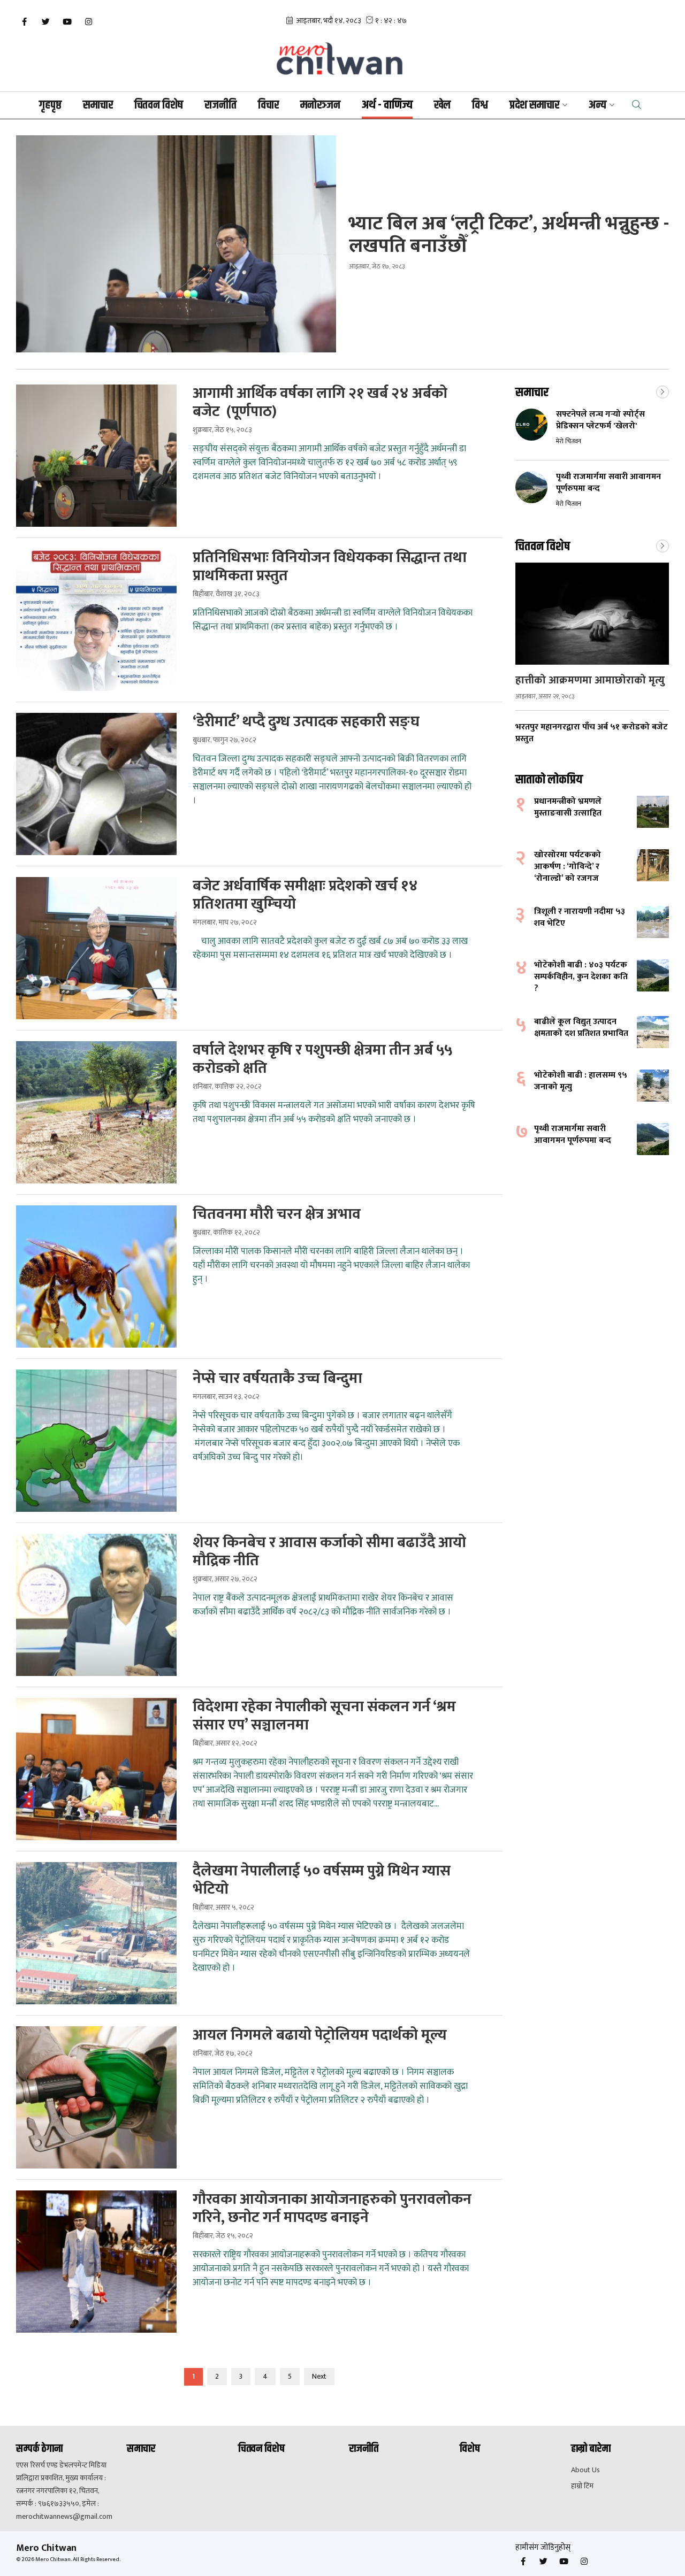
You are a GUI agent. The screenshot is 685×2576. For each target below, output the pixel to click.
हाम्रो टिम (582, 2486)
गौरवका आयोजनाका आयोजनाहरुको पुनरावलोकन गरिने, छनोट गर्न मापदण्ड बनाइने (332, 2209)
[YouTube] (67, 22)
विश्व (480, 105)
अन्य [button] (598, 105)
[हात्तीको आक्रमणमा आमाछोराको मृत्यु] (592, 614)
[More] (663, 391)
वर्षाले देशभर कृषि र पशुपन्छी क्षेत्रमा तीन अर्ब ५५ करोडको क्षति (323, 1059)
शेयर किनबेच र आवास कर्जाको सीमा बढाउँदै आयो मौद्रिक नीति (329, 1552)
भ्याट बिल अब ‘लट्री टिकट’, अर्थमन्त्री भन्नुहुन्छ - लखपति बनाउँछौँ (509, 235)
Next (319, 2376)
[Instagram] (88, 22)
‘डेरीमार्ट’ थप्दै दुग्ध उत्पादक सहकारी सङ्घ (306, 722)
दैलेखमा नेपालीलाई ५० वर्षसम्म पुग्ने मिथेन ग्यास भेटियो (322, 1880)
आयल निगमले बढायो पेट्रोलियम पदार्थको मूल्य (320, 2035)
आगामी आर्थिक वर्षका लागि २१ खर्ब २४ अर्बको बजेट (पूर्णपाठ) (320, 403)
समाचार (98, 105)
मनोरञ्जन (320, 105)
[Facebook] (24, 22)
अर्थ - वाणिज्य (387, 105)
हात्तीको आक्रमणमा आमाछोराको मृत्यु (590, 680)
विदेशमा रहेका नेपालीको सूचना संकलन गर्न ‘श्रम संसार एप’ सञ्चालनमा (324, 1716)
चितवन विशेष (159, 105)
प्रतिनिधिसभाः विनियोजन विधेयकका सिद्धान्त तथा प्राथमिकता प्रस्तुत (330, 567)
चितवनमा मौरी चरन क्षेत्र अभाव (277, 1214)
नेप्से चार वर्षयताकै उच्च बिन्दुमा (277, 1379)
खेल (442, 105)
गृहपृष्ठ (50, 105)
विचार (268, 105)
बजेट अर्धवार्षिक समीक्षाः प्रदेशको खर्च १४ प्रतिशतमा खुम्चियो (305, 895)
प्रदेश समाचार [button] (534, 105)
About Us (585, 2470)
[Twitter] (45, 22)
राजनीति (220, 105)
